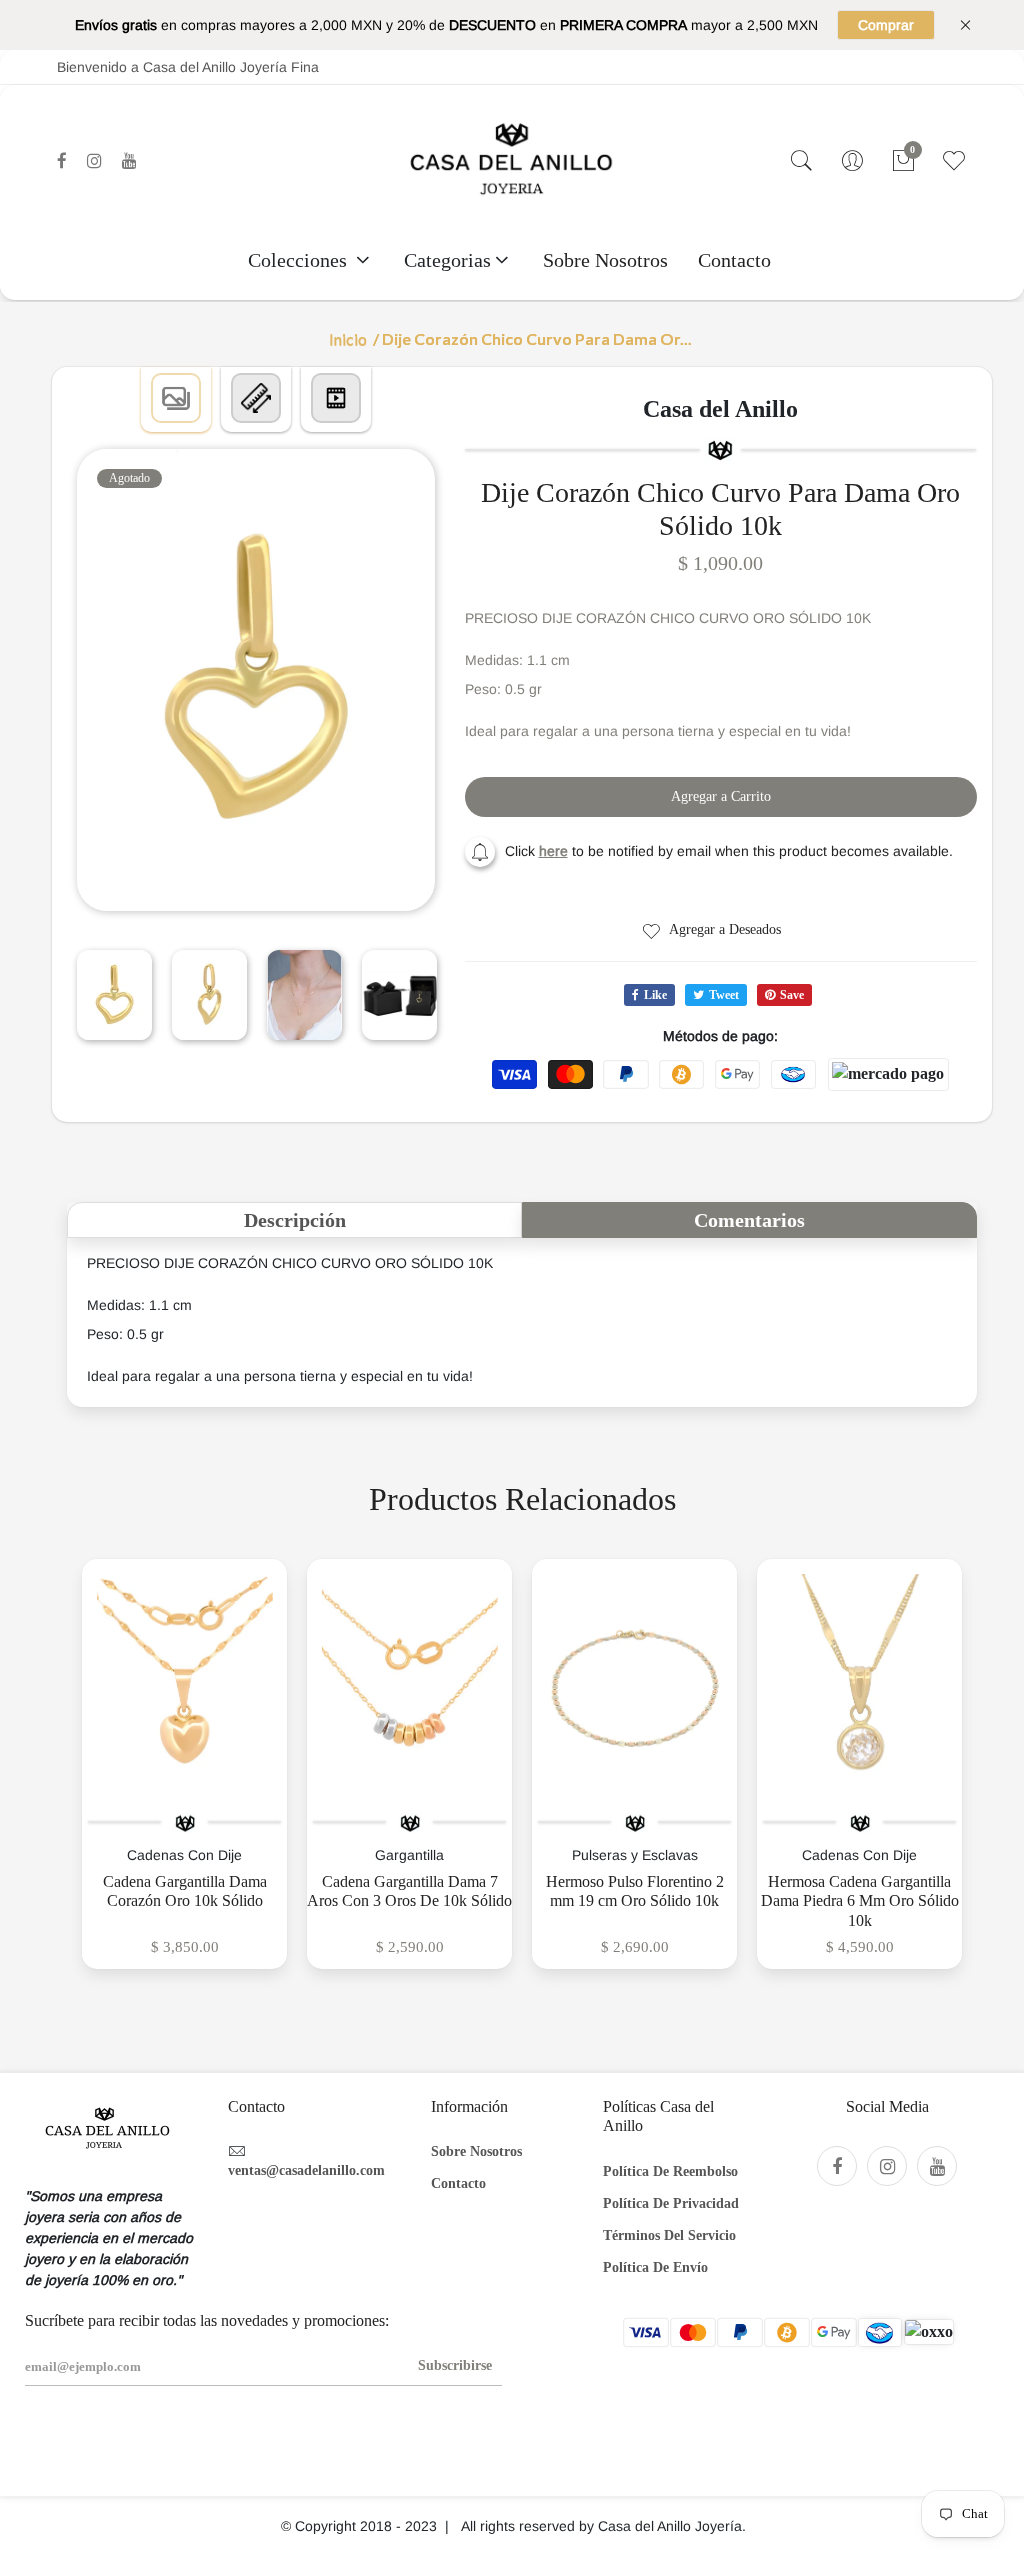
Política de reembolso (670, 2171)
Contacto (734, 260)
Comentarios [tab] (749, 1220)
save (792, 995)
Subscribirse (455, 2365)
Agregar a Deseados (723, 929)
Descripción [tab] (295, 1220)
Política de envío (655, 2267)
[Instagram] (94, 161)
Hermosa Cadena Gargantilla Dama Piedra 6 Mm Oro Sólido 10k (860, 1900)
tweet (724, 995)
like (655, 995)
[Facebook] (62, 161)
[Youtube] (129, 161)
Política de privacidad (671, 2203)
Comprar (886, 25)
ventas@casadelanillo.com (306, 2170)
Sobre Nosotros (605, 260)
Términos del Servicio (669, 2235)
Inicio (348, 339)
